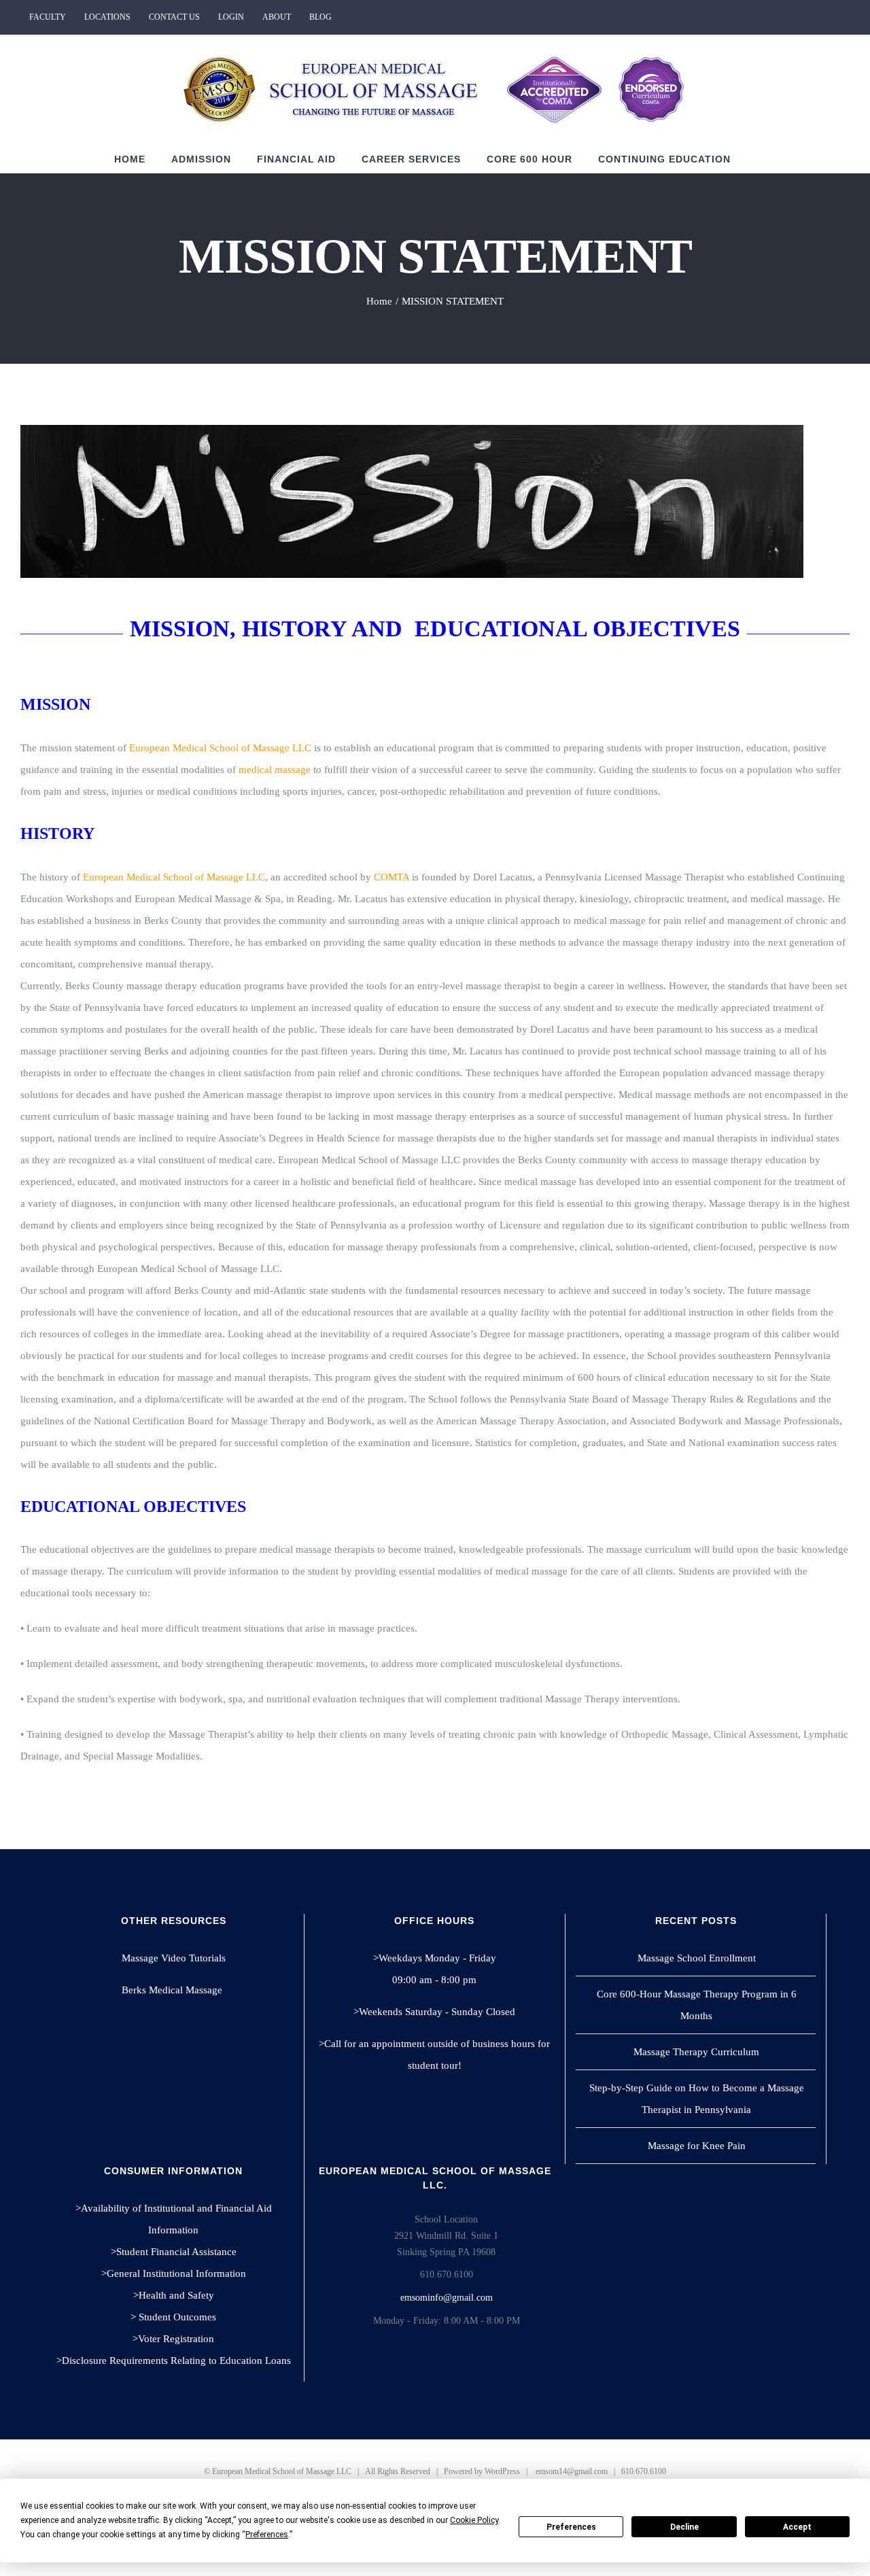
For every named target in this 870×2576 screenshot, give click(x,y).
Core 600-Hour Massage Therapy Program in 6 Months (697, 2005)
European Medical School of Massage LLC (220, 748)
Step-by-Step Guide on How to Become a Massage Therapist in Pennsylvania (697, 2099)
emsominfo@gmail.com (447, 2298)
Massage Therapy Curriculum (696, 2052)
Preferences (571, 2527)
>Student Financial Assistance (174, 2252)
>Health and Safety (174, 2295)
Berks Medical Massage (173, 1990)
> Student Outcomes (173, 2317)
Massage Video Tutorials (174, 1958)
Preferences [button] (267, 2535)
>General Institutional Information (174, 2273)
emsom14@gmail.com (572, 2471)
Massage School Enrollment (697, 1958)
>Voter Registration (173, 2339)
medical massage (275, 770)
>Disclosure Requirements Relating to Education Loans (174, 2360)
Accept (797, 2527)
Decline (684, 2527)
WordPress (502, 2471)
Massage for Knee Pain (697, 2146)
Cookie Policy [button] (474, 2520)
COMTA (391, 877)
